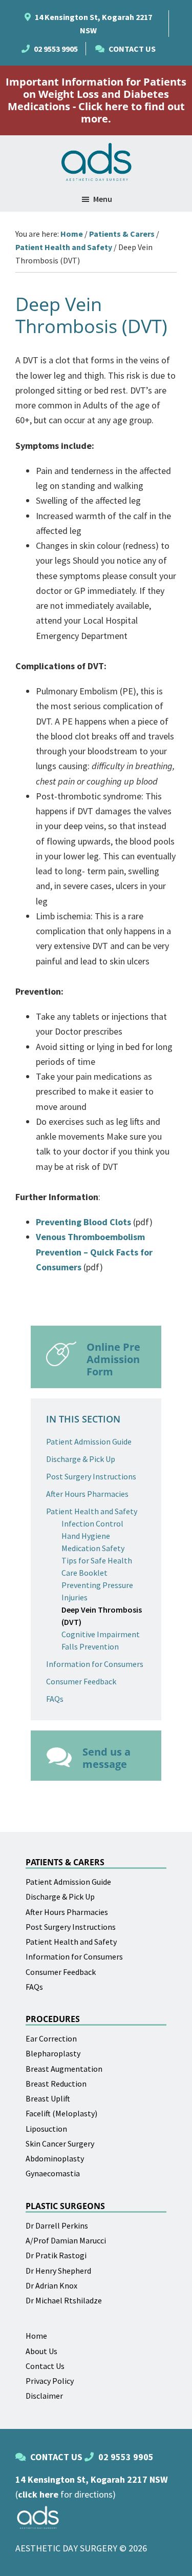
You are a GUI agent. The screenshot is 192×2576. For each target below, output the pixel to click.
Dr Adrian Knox (51, 2285)
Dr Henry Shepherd (58, 2271)
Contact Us (45, 2366)
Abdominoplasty (55, 2158)
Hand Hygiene (86, 1536)
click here (38, 2494)
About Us (41, 2351)
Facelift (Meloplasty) (61, 2113)
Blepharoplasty (53, 2053)
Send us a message (106, 1758)
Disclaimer (44, 2396)
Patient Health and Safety (92, 1511)
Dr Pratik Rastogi (56, 2255)
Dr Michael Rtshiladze (64, 2300)
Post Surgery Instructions (91, 1476)
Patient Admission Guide (89, 1441)
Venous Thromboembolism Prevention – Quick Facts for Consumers (94, 1252)
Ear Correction (51, 2038)
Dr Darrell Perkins (57, 2225)
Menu (103, 199)
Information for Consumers (95, 1664)
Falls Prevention (90, 1646)
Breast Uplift (48, 2098)
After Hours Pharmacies (87, 1494)
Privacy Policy (50, 2381)
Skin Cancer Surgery (60, 2144)
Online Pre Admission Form (113, 1359)
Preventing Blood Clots (83, 1222)
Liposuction (46, 2129)
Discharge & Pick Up (81, 1459)
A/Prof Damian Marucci (66, 2240)
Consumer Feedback (81, 1681)
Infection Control (92, 1523)
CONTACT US (132, 49)
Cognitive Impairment (101, 1634)
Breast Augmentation (64, 2069)
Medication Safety (93, 1548)
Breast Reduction (56, 2084)
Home (36, 2336)
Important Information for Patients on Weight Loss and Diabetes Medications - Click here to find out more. (96, 100)
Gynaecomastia (53, 2173)
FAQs (55, 1699)
